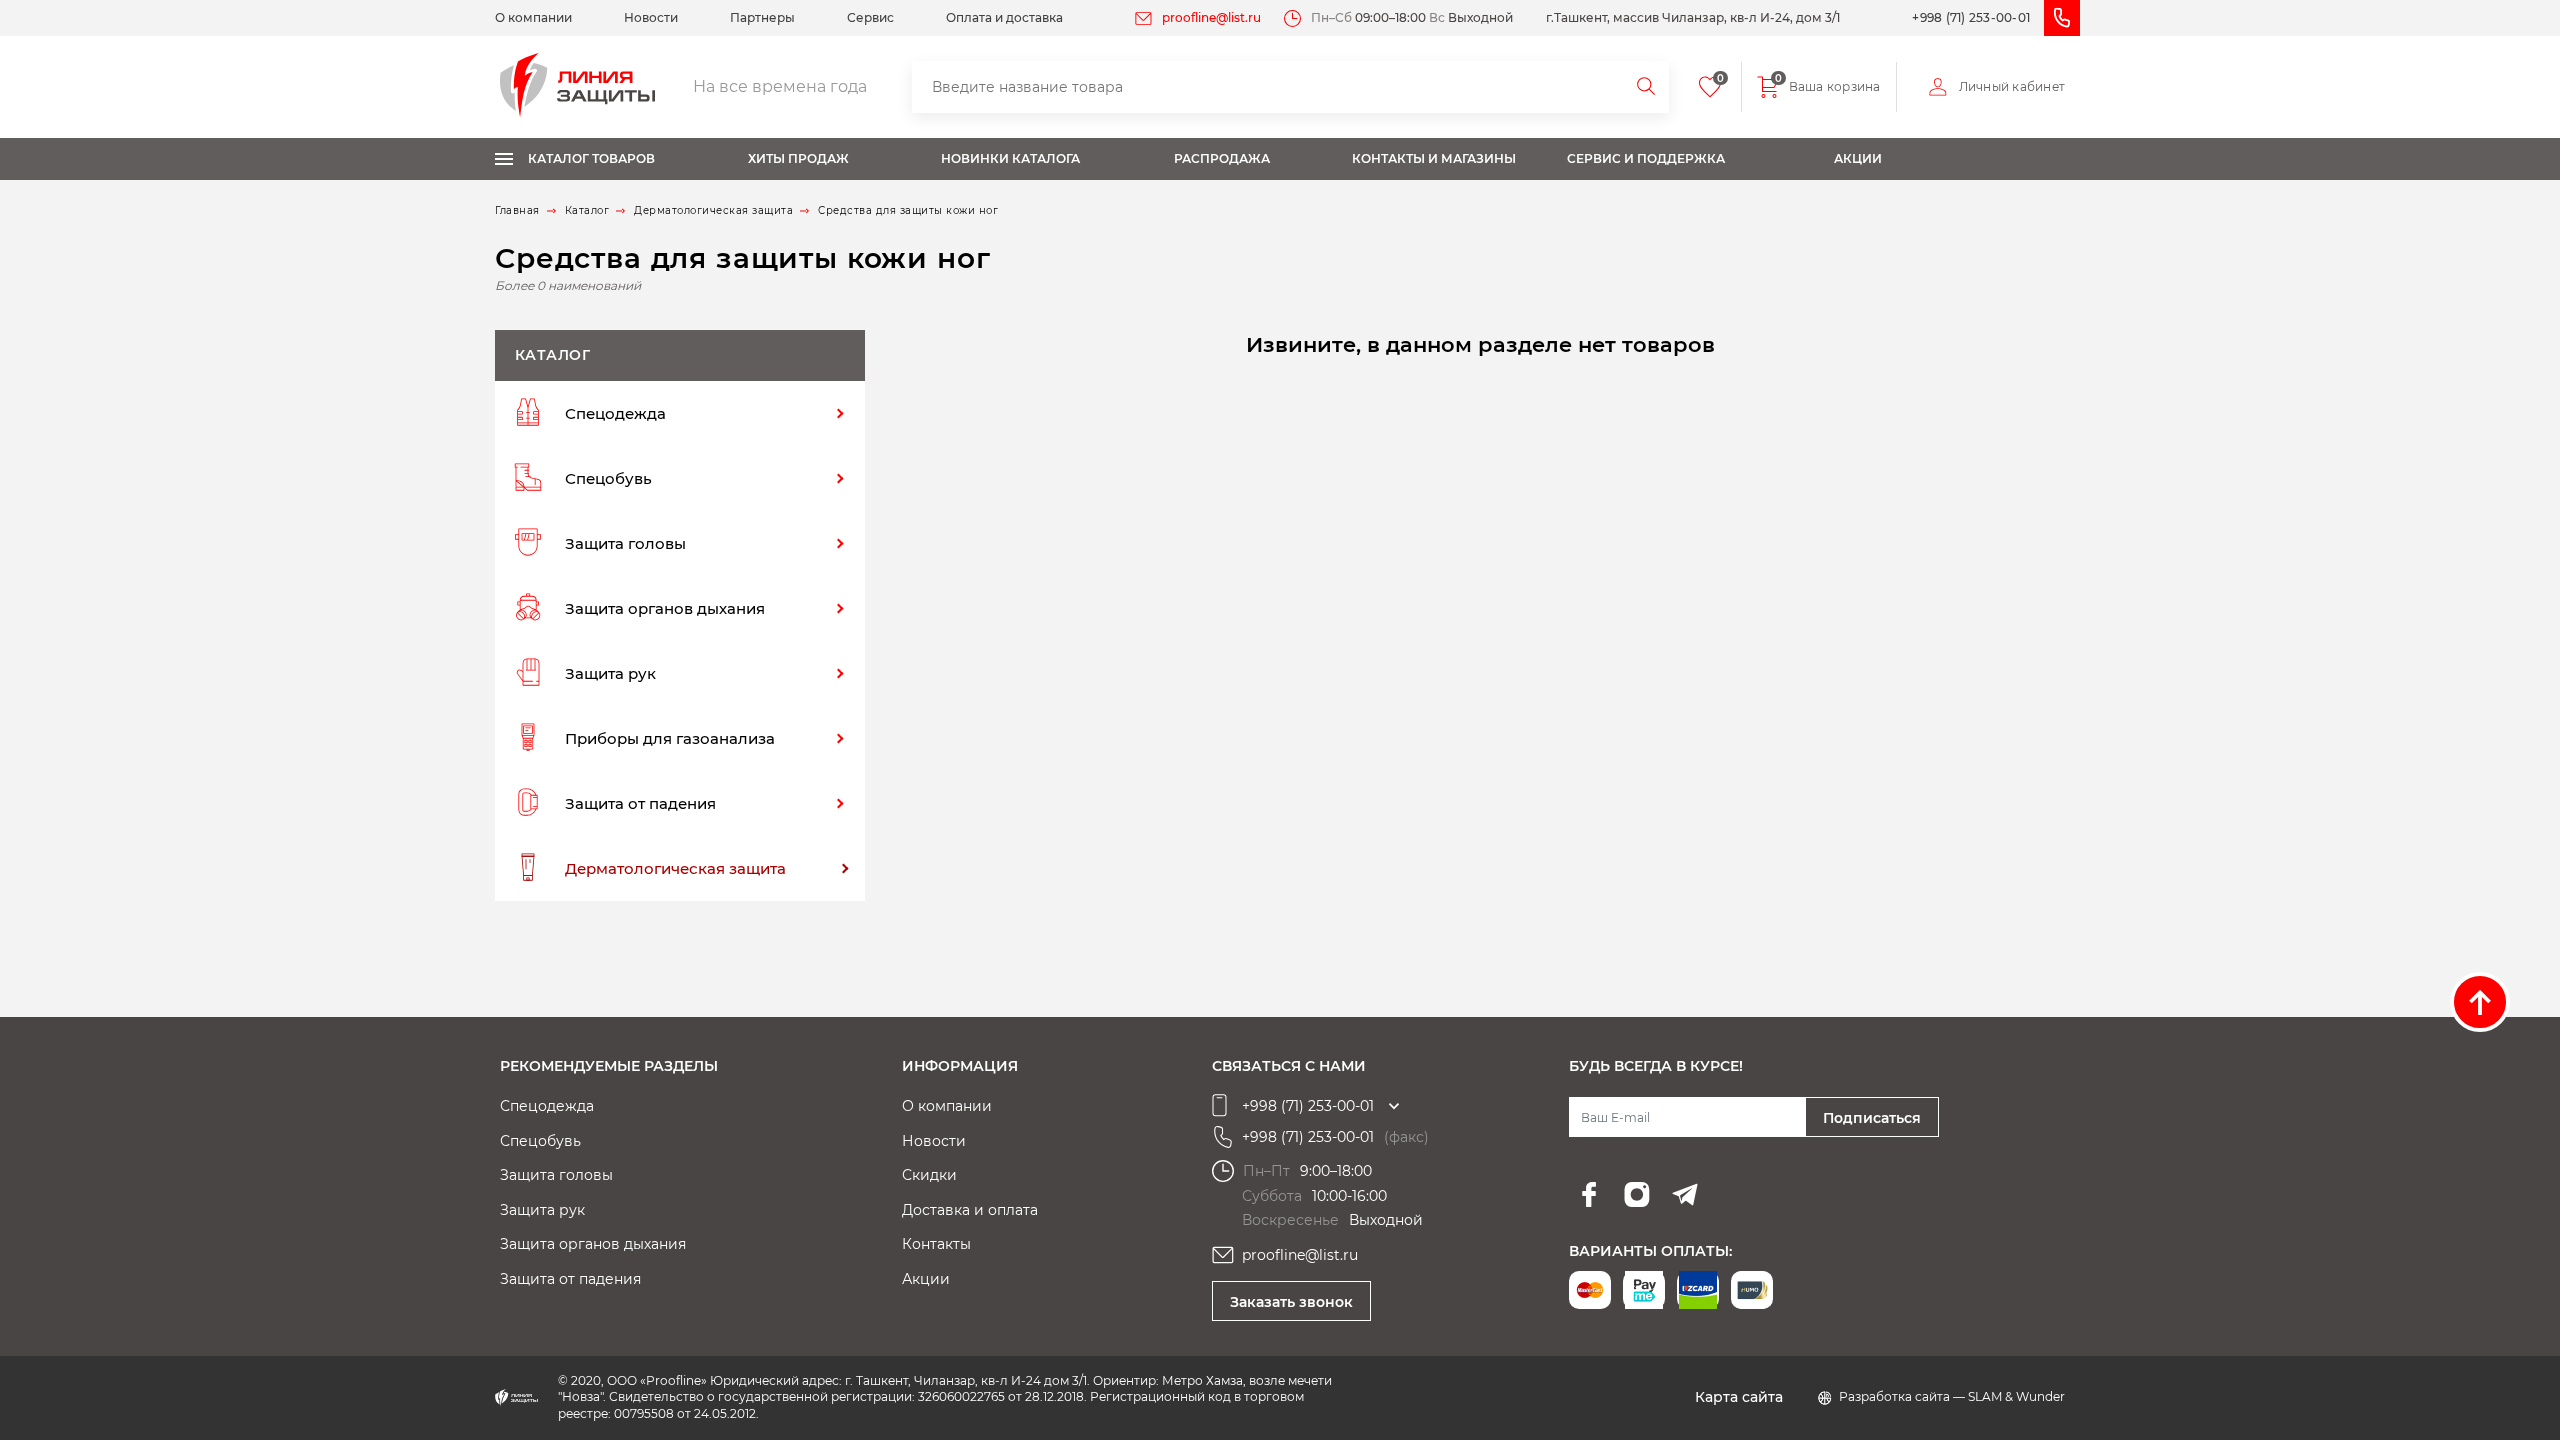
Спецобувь (608, 478)
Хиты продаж (798, 158)
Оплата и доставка (1004, 17)
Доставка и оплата (970, 1210)
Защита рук (610, 673)
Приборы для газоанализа (670, 738)
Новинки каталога (1010, 158)
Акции (1858, 158)
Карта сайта (1739, 1397)
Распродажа (1222, 158)
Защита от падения (640, 803)
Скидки (929, 1175)
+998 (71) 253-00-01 (1971, 17)
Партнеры (762, 17)
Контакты (936, 1244)
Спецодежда (615, 413)
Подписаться (1872, 1118)
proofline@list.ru (1211, 17)
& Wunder (2035, 1396)
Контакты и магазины (1434, 158)
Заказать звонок (1291, 1302)
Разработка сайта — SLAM (1922, 1396)
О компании (533, 17)
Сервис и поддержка (1646, 158)
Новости (651, 17)
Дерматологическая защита (675, 868)
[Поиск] (1647, 87)
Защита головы (625, 543)
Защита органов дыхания (665, 608)
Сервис (870, 17)
